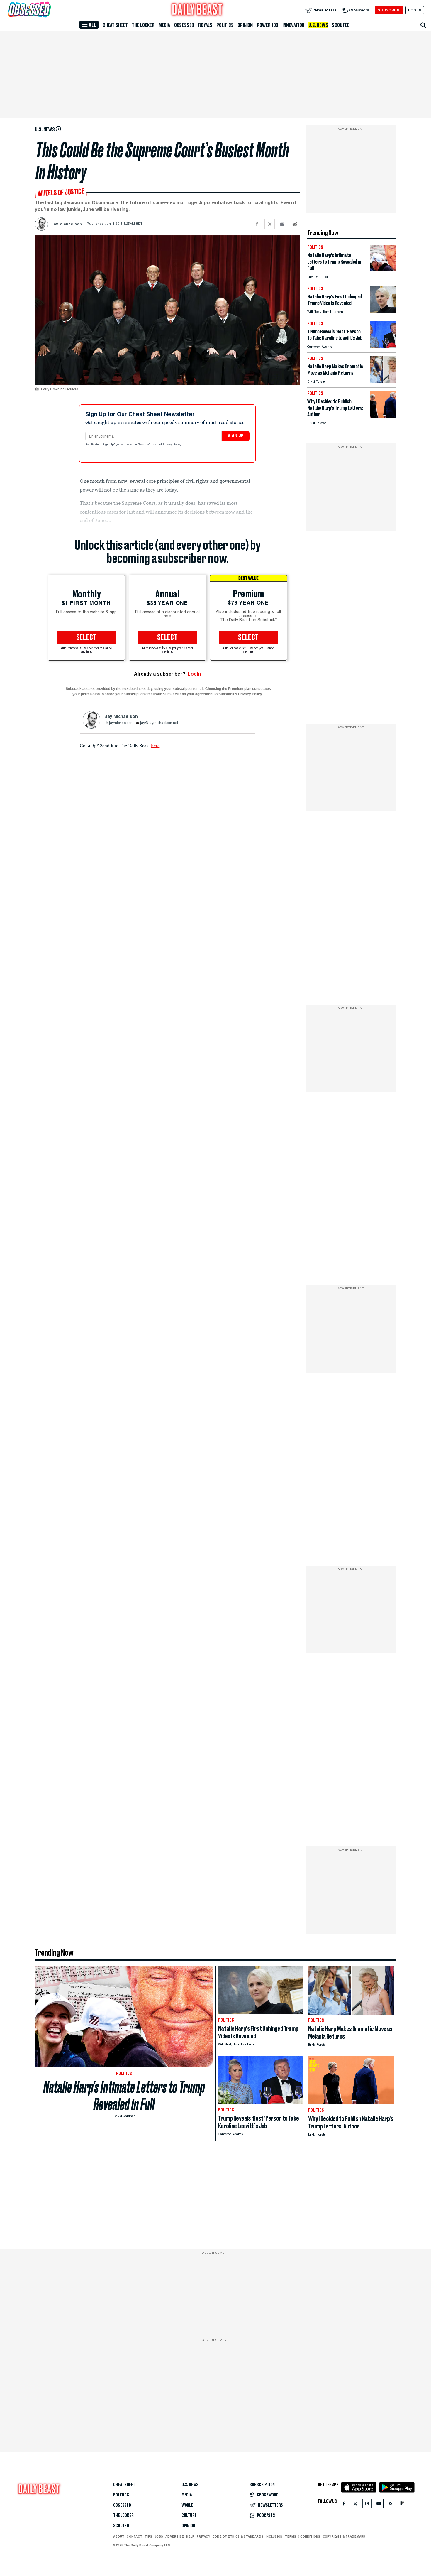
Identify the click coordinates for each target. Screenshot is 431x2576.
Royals (205, 25)
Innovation (293, 25)
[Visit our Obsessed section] (48, 10)
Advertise (175, 2536)
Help (190, 2536)
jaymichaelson (121, 723)
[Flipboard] (402, 2505)
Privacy (203, 2536)
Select (86, 638)
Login (194, 674)
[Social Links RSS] (391, 2505)
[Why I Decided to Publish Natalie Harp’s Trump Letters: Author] (383, 416)
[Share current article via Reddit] (295, 224)
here (155, 745)
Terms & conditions (302, 2536)
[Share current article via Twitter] (270, 224)
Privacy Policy (172, 445)
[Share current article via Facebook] (257, 224)
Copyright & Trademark (344, 2536)
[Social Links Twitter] (355, 2505)
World (187, 2505)
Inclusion (274, 2536)
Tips (148, 2536)
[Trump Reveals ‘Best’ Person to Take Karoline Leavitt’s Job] (383, 346)
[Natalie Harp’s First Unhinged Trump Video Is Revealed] (383, 311)
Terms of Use (147, 445)
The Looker (143, 25)
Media (164, 25)
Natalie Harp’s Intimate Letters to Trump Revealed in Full (124, 2096)
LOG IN (415, 10)
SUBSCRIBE (389, 10)
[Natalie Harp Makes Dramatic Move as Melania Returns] (383, 381)
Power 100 (268, 25)
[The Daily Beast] (197, 10)
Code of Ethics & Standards (238, 2536)
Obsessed (184, 25)
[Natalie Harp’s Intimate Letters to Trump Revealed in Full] (383, 270)
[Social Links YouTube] (379, 2505)
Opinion (245, 25)
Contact (134, 2536)
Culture (189, 2516)
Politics (225, 25)
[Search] (423, 25)
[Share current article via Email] (282, 224)
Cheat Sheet (115, 25)
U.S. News (318, 25)
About (119, 2536)
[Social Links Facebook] (344, 2505)
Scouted (341, 25)
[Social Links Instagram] (367, 2505)
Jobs (159, 2536)
